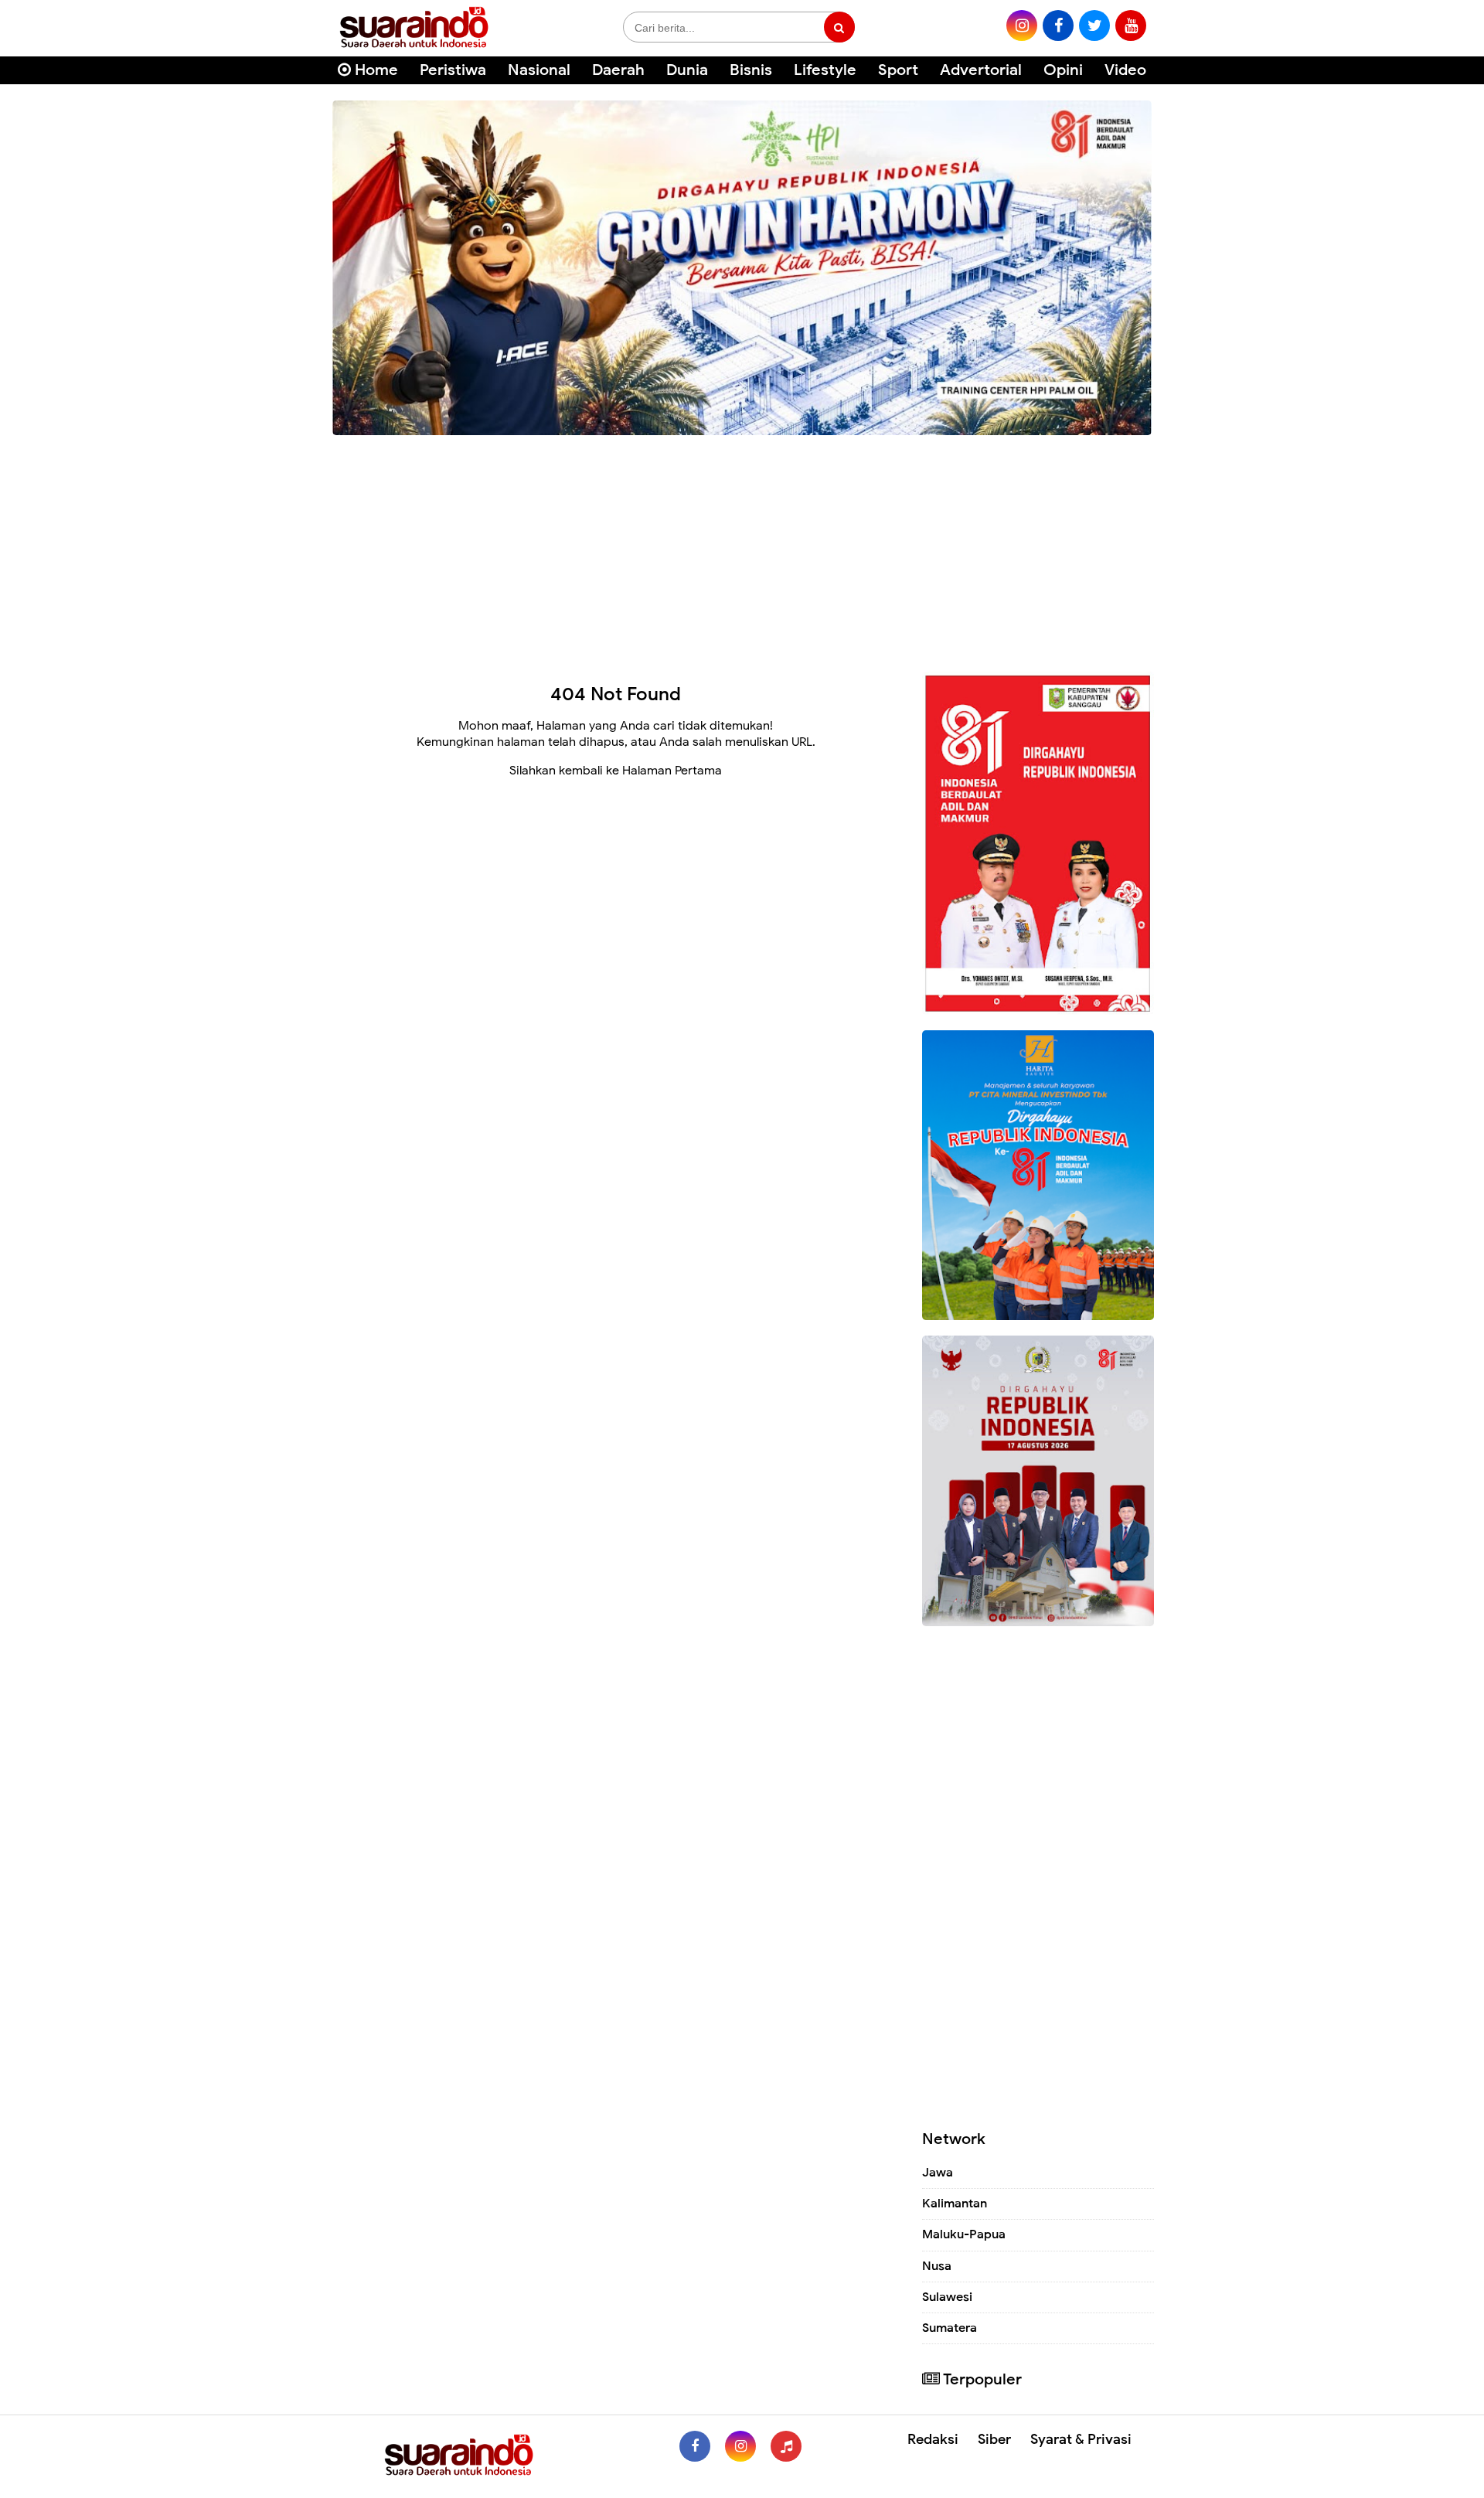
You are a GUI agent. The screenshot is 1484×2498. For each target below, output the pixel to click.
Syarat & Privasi (1081, 2439)
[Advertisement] (742, 548)
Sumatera (950, 2328)
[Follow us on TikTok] (786, 2446)
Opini (1063, 70)
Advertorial (981, 70)
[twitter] (1094, 26)
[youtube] (1131, 26)
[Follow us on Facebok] (695, 2446)
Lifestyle (825, 70)
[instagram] (1022, 26)
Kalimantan (955, 2204)
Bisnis (751, 70)
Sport (898, 70)
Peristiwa (453, 70)
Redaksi (933, 2439)
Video (1125, 70)
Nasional (539, 70)
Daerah (618, 70)
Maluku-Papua (964, 2234)
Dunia (687, 70)
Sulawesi (947, 2297)
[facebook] (1058, 26)
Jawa (938, 2173)
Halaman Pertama (672, 771)
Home (374, 70)
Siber (994, 2439)
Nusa (937, 2266)
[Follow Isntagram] (740, 2446)
